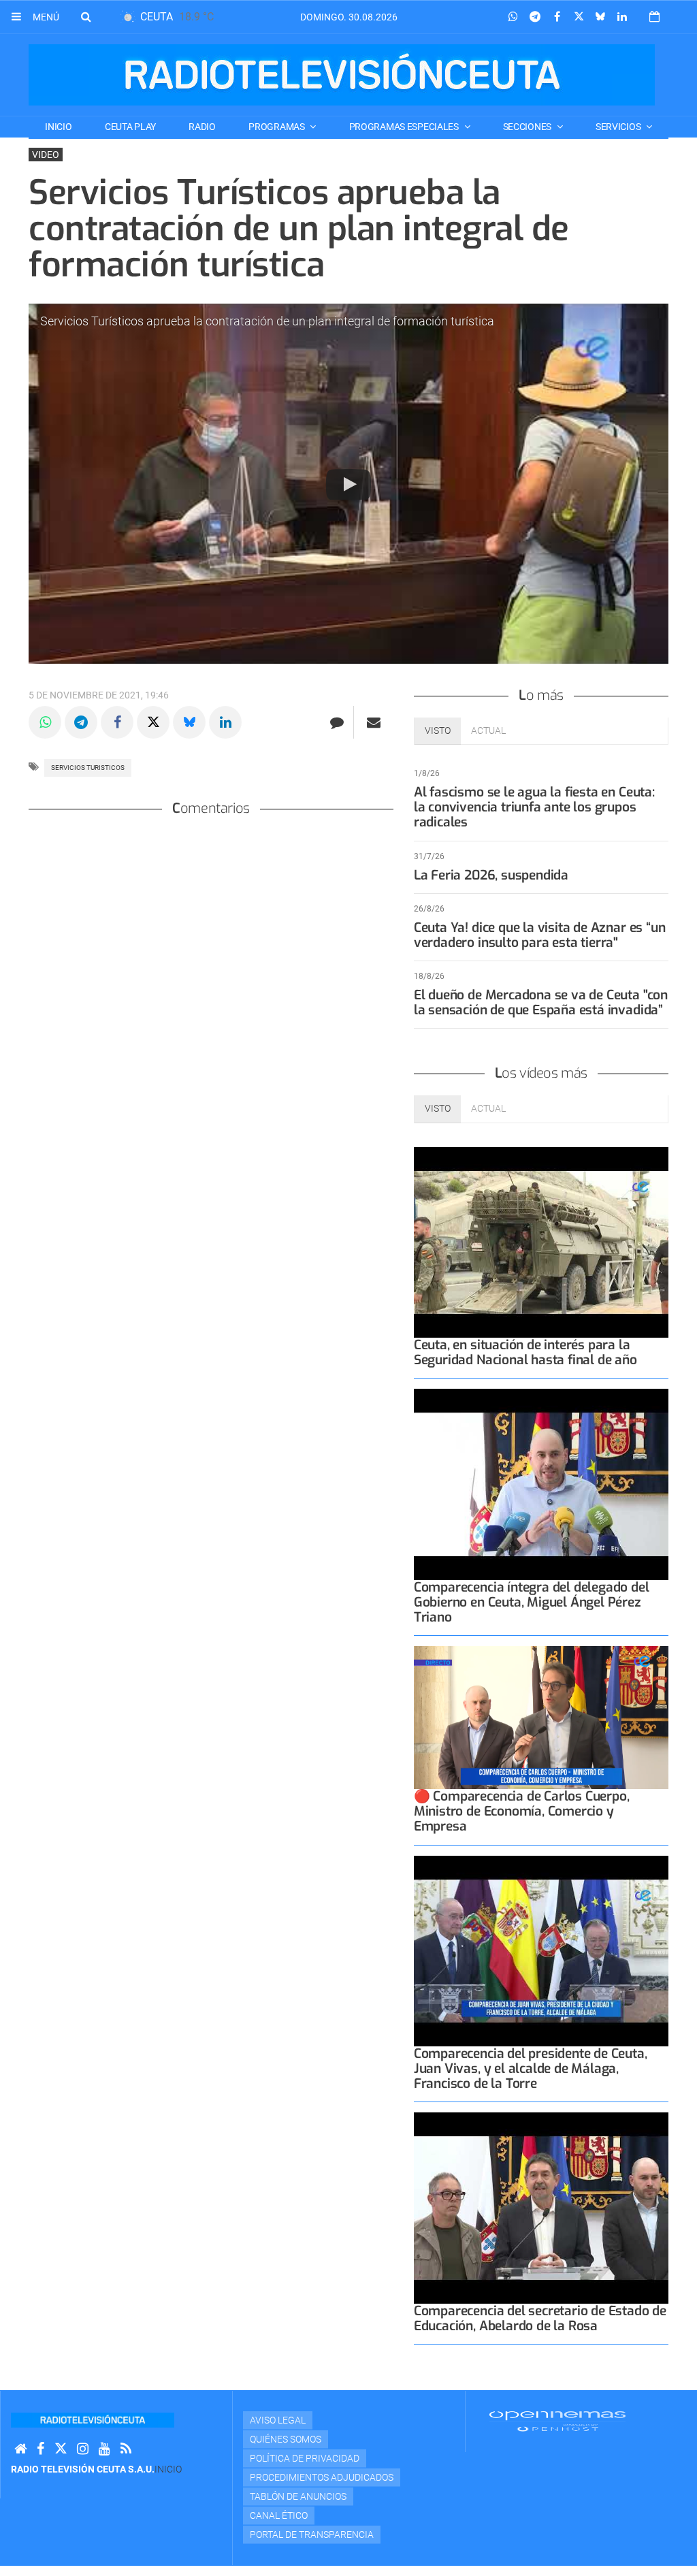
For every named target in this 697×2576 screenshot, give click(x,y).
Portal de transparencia (312, 2534)
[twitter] (61, 2449)
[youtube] (104, 2449)
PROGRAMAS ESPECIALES (405, 127)
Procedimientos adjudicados (322, 2477)
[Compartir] (513, 17)
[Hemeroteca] (654, 17)
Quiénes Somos (286, 2439)
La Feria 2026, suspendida (491, 875)
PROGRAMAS (277, 127)
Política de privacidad (305, 2458)
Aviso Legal (278, 2420)
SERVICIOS (619, 127)
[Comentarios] (337, 722)
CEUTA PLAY (130, 127)
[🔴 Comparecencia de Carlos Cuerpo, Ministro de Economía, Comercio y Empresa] (541, 1718)
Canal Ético (279, 2515)
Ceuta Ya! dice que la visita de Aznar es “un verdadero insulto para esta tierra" (540, 935)
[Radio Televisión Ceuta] (342, 75)
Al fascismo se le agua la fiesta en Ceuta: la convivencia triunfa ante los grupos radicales (534, 807)
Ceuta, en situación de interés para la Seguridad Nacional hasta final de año (525, 1352)
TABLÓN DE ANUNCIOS (298, 2496)
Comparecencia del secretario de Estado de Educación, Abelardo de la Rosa (540, 2318)
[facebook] (40, 2449)
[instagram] (83, 2449)
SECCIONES (528, 127)
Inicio (58, 127)
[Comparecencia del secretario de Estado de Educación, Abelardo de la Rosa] (541, 2208)
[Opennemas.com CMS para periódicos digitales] (557, 2421)
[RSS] (126, 2449)
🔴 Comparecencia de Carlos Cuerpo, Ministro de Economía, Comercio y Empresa (522, 1811)
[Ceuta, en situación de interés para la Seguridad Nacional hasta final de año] (541, 1243)
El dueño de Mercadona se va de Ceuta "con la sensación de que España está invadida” (541, 1002)
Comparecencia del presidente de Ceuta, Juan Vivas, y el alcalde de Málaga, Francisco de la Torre (531, 2068)
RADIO (202, 127)
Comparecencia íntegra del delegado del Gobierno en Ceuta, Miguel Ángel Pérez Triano (532, 1602)
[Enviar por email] (374, 722)
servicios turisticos (88, 768)
